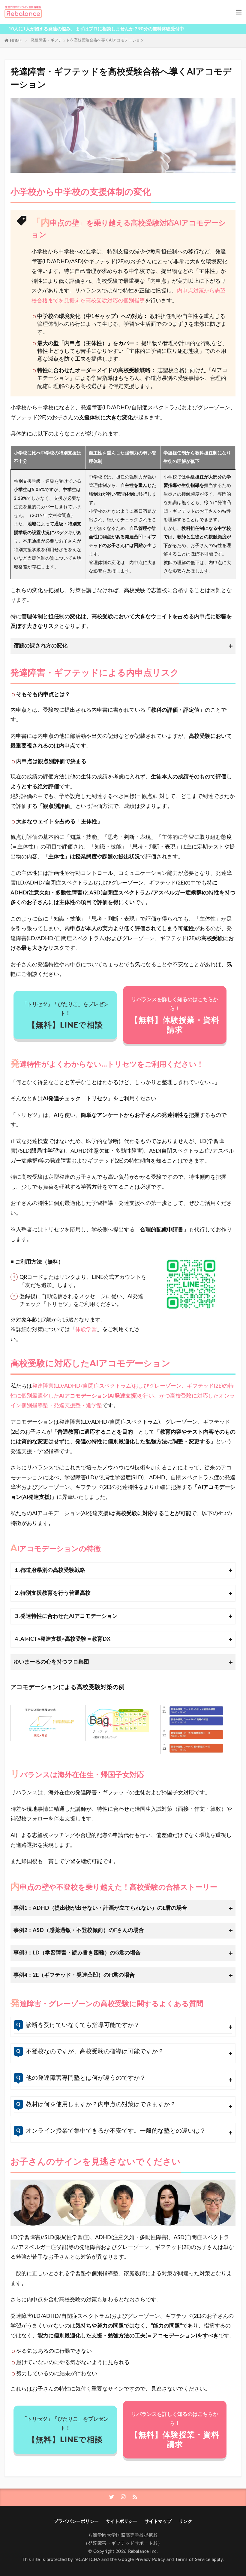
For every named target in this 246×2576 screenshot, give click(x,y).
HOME (16, 41)
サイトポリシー (122, 2521)
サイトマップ (158, 2521)
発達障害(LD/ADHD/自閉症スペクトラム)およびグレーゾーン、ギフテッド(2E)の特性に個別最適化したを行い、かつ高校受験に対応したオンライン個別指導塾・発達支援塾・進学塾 (123, 1396)
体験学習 (86, 1329)
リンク (186, 2521)
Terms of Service (193, 2560)
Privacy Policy (150, 2560)
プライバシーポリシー (76, 2521)
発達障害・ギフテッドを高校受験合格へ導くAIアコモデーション (87, 40)
